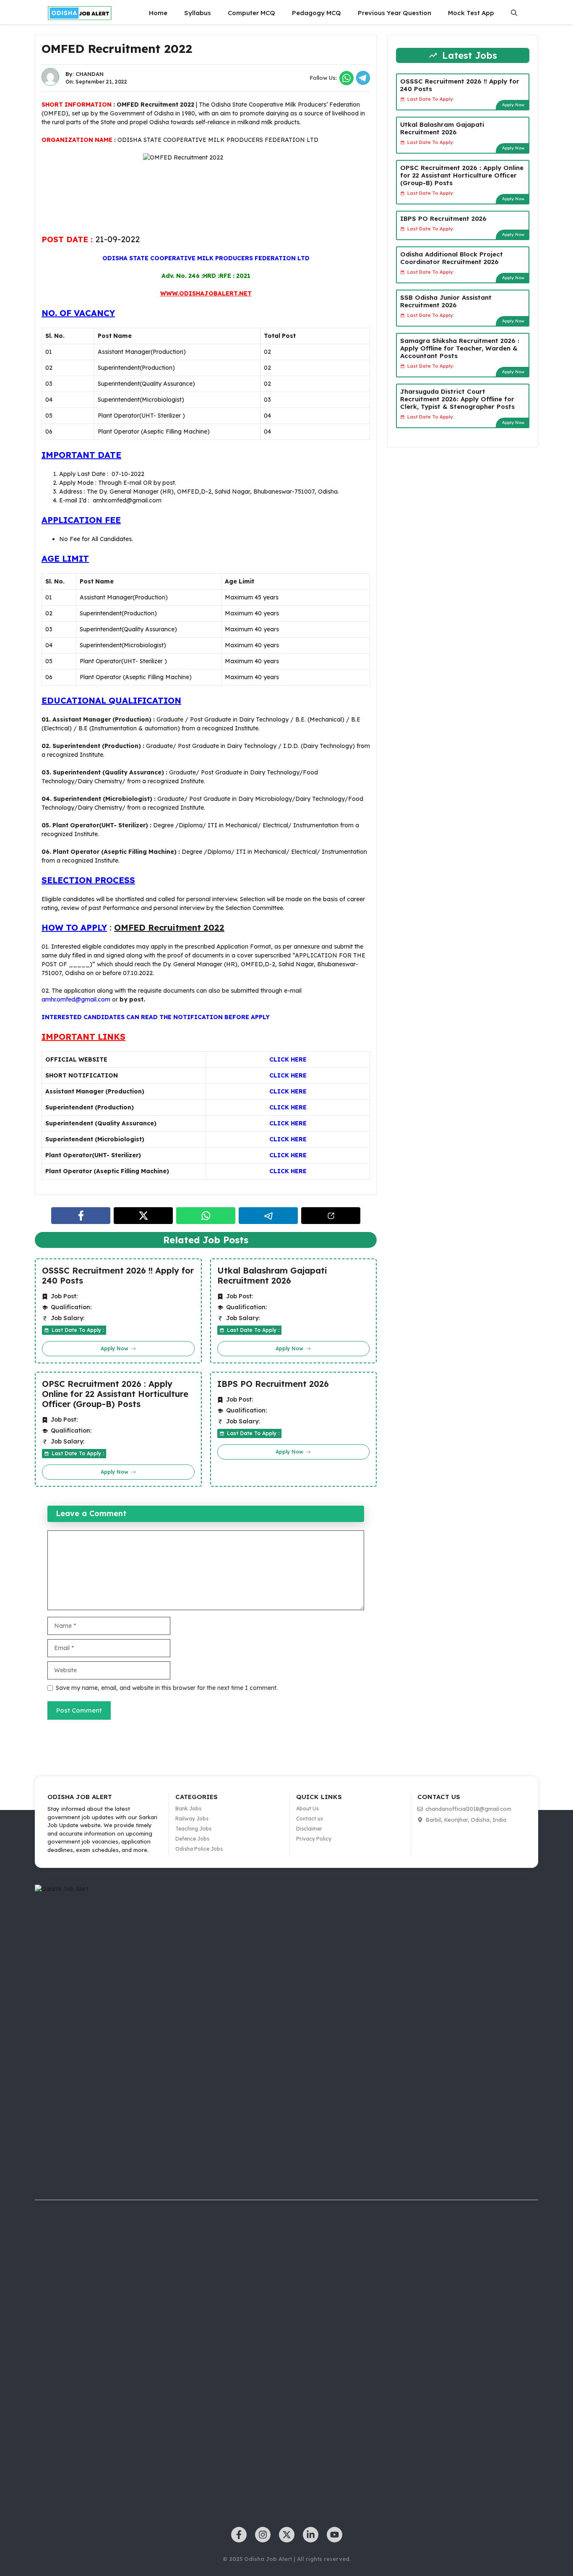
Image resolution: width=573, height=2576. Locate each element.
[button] (514, 13)
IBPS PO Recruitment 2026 (273, 1384)
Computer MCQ (251, 13)
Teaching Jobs (193, 1829)
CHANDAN (90, 74)
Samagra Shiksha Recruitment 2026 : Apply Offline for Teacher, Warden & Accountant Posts (460, 348)
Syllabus (198, 13)
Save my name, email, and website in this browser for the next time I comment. (167, 1688)
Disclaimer (309, 1829)
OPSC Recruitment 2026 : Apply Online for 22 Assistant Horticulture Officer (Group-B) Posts (115, 1394)
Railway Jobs (192, 1819)
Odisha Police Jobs (199, 1849)
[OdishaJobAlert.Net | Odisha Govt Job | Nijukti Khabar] (80, 13)
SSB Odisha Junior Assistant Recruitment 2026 (446, 301)
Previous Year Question (395, 13)
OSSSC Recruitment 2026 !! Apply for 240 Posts (118, 1276)
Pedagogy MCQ (316, 13)
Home (158, 13)
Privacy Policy (314, 1839)
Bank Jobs (188, 1808)
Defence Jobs (192, 1839)
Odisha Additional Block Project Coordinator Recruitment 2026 (452, 258)
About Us (307, 1808)
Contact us (310, 1819)
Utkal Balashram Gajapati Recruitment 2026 (272, 1276)
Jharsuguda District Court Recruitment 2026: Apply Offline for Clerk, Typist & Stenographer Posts (457, 399)
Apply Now (513, 105)
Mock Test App (471, 13)
